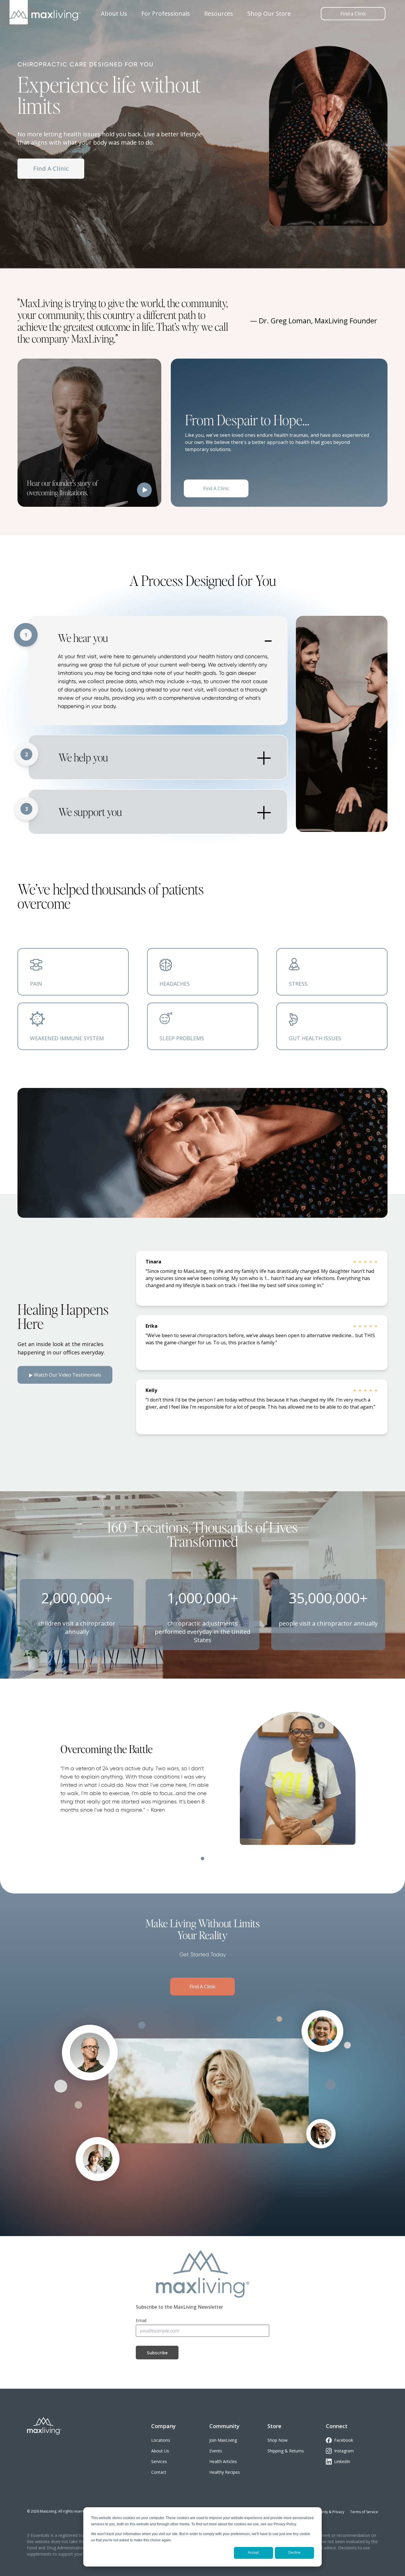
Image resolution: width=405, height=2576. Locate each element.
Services (159, 2461)
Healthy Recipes (225, 2472)
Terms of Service (364, 2512)
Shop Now (278, 2440)
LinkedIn (342, 2461)
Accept (253, 2553)
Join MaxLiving (223, 2440)
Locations (161, 2440)
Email (141, 2320)
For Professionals (166, 13)
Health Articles (223, 2461)
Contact (159, 2472)
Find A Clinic (51, 168)
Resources (219, 13)
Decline (294, 2553)
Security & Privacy (330, 2512)
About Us (114, 13)
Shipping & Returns (286, 2451)
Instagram (344, 2451)
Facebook (344, 2440)
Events (216, 2451)
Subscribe (157, 2353)
